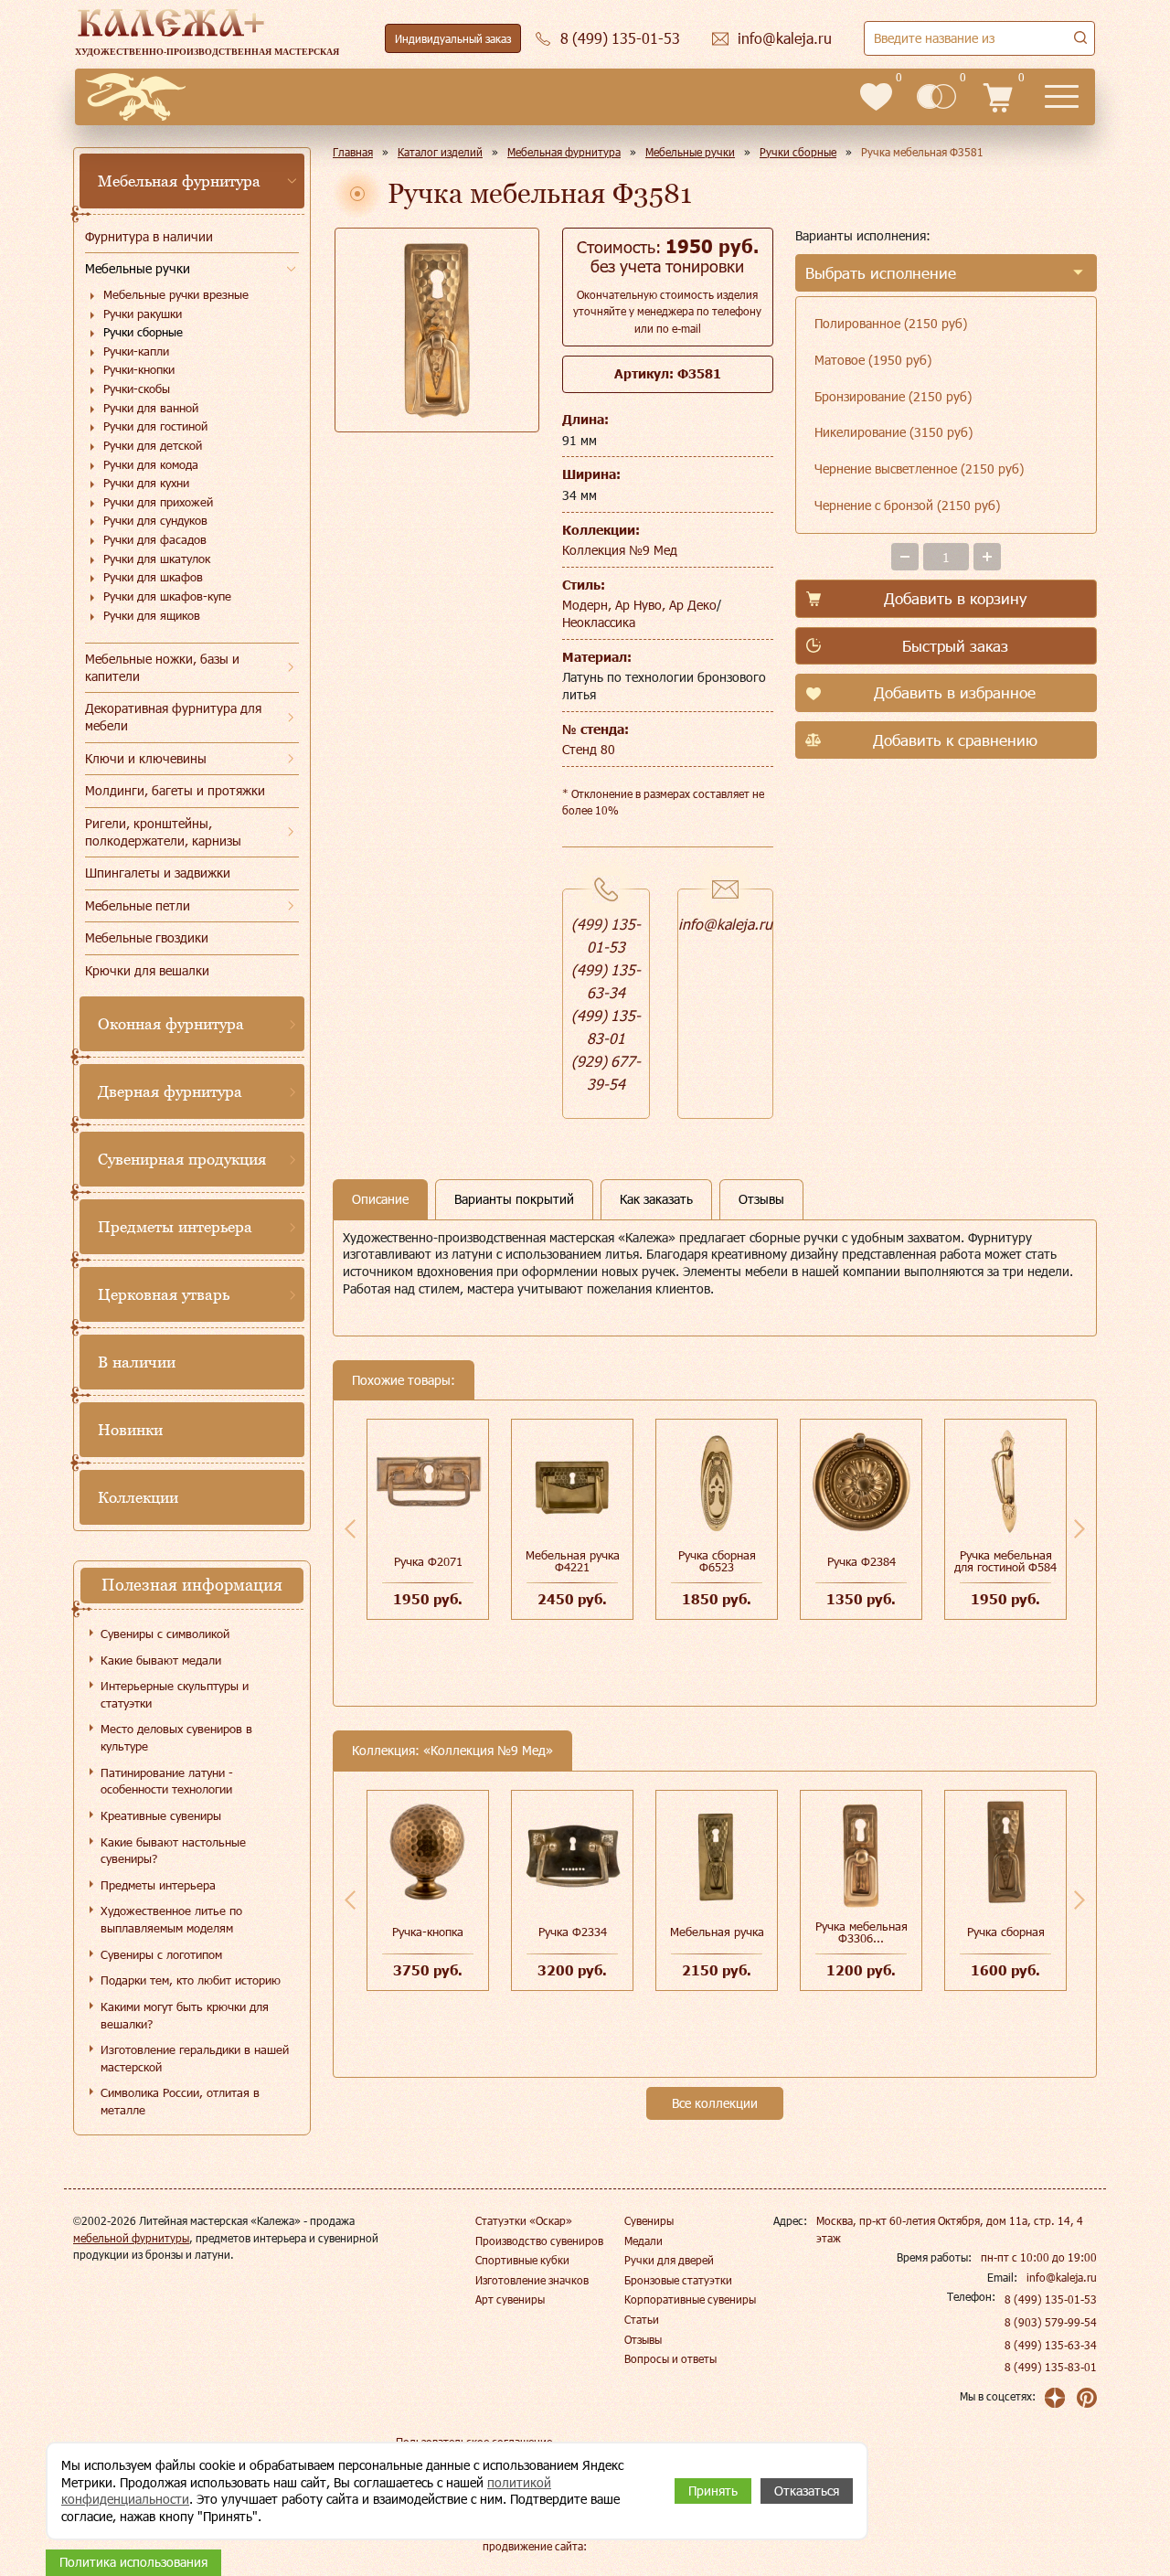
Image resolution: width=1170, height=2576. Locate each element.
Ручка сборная (1006, 1932)
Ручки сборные (143, 332)
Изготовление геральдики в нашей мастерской (195, 2058)
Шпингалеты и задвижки (158, 873)
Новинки (130, 1430)
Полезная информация (192, 1585)
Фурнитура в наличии (149, 236)
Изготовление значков (532, 2280)
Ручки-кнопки (139, 369)
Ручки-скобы (137, 389)
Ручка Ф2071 (428, 1561)
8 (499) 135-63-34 (1051, 2345)
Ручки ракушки (143, 314)
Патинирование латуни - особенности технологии (167, 1781)
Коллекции (138, 1497)
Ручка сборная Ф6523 (717, 1561)
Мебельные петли (138, 905)
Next (1080, 1528)
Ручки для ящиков (152, 615)
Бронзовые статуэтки (678, 2280)
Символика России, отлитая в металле (180, 2101)
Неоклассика (599, 622)
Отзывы (643, 2339)
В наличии (137, 1362)
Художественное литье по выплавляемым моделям (171, 1919)
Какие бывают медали (161, 1660)
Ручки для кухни (146, 483)
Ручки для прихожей (158, 502)
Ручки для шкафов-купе (167, 596)
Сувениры (649, 2220)
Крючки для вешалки (147, 970)
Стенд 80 (589, 749)
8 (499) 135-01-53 (1051, 2299)
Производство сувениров (539, 2241)
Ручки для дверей (669, 2260)
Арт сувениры (510, 2299)
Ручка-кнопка (428, 1932)
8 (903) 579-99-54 (1051, 2322)
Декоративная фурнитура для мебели (173, 717)
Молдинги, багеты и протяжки (175, 790)
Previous (350, 1528)
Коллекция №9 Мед (620, 550)
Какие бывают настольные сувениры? (173, 1851)
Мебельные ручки (138, 268)
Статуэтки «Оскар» (524, 2220)
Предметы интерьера (175, 1227)
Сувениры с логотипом (161, 1954)
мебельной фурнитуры (131, 2238)
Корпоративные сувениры (690, 2299)
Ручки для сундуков (155, 520)
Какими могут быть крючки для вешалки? (185, 2015)
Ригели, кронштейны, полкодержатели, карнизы (163, 832)
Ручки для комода (151, 464)
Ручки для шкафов (153, 577)
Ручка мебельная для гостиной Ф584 (1005, 1561)
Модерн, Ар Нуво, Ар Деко (639, 605)
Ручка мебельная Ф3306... (862, 1932)
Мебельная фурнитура (179, 181)
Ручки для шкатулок (157, 559)
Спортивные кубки (522, 2260)
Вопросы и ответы (670, 2358)
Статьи (642, 2319)
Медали (643, 2241)
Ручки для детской (153, 445)
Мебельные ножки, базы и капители (162, 667)
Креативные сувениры (161, 1815)
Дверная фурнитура (170, 1091)
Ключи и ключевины (146, 758)
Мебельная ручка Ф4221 (573, 1561)
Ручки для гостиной (155, 426)
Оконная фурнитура (171, 1024)
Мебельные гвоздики (147, 937)
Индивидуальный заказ (453, 38)
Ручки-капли (136, 351)
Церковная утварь (164, 1294)
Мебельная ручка (717, 1932)
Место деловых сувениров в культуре (176, 1737)
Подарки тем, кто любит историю (191, 1980)
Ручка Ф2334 (573, 1932)
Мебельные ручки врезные (176, 294)
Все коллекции (715, 2103)
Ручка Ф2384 (862, 1561)
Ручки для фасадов (155, 539)
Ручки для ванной (151, 408)
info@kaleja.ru (725, 924)
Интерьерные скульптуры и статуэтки (175, 1694)
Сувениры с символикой (165, 1634)
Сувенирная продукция (182, 1159)
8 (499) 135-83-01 (1051, 2367)
